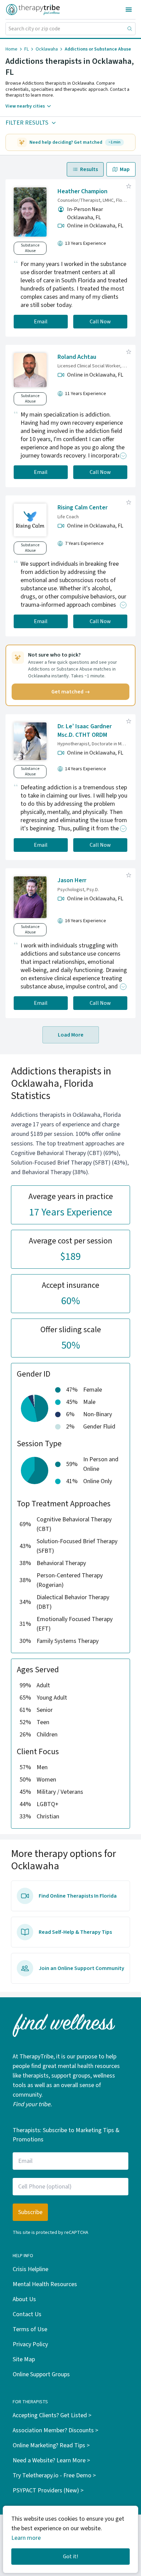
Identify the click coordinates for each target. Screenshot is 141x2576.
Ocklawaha (47, 49)
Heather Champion (82, 191)
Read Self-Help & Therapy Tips (75, 1932)
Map (125, 169)
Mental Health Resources (45, 2284)
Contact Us (27, 2314)
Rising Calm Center (82, 508)
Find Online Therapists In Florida (78, 1896)
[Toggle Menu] (129, 10)
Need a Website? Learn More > (51, 2460)
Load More (71, 1035)
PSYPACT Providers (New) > (48, 2490)
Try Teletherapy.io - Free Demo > (54, 2475)
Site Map (24, 2359)
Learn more (26, 2538)
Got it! (70, 2557)
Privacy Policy (30, 2344)
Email (41, 322)
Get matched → (71, 692)
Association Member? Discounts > (55, 2430)
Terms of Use (30, 2329)
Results (89, 169)
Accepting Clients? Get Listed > (52, 2415)
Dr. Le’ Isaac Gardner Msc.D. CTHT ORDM (85, 731)
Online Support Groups (41, 2374)
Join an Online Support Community (81, 1968)
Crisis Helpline (30, 2269)
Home (11, 49)
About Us (24, 2299)
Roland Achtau (77, 357)
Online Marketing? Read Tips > (51, 2445)
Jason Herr (72, 880)
